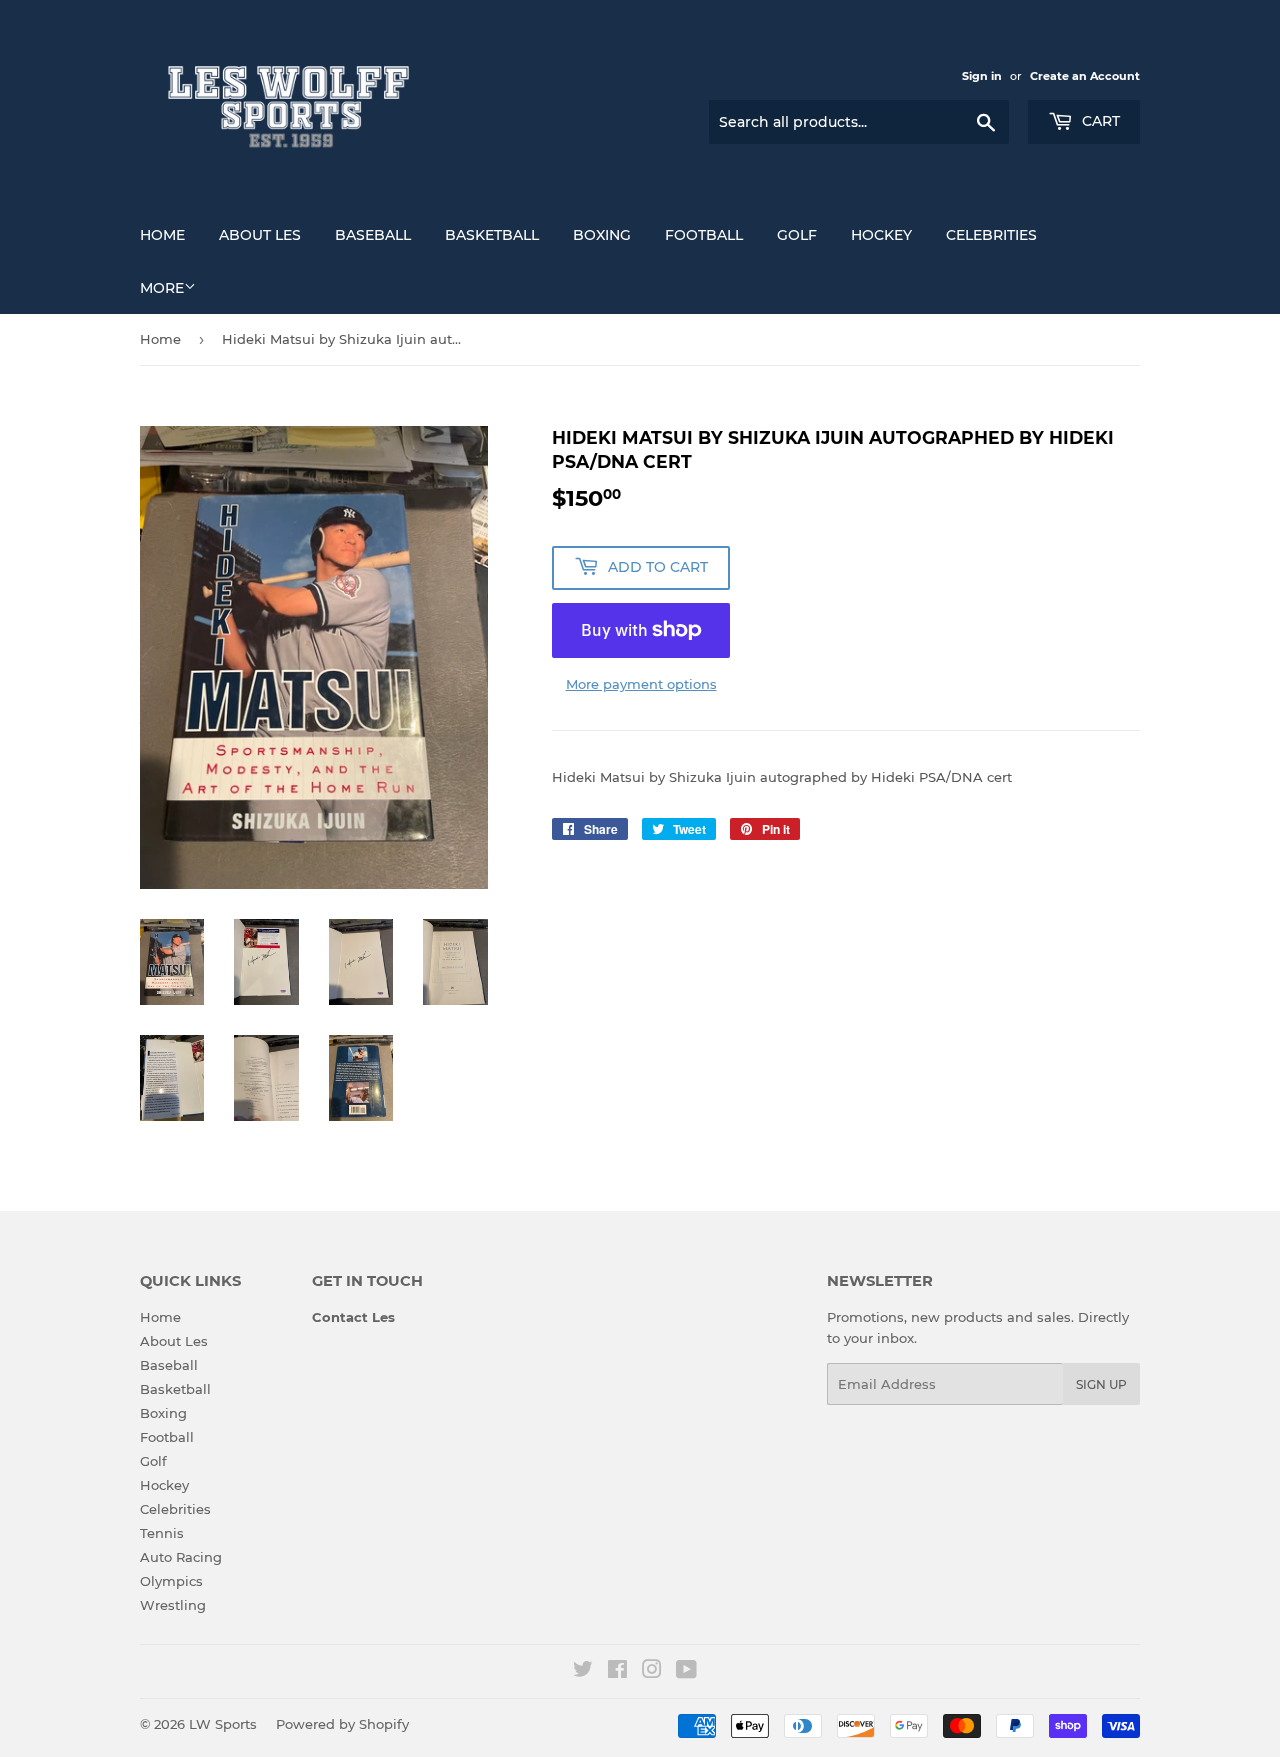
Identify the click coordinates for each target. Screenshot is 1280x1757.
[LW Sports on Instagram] (652, 1672)
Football (704, 235)
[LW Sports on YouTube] (686, 1672)
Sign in (982, 76)
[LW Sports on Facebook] (617, 1672)
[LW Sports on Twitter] (583, 1672)
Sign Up (1101, 1384)
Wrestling (173, 1605)
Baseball (373, 235)
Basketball (492, 235)
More (162, 288)
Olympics (171, 1581)
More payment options (641, 684)
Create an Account (1085, 76)
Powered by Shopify (342, 1724)
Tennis (162, 1533)
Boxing (602, 235)
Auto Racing (181, 1557)
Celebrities (991, 235)
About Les (260, 235)
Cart (1099, 121)
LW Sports (223, 1724)
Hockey (881, 235)
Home (162, 235)
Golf (797, 235)
